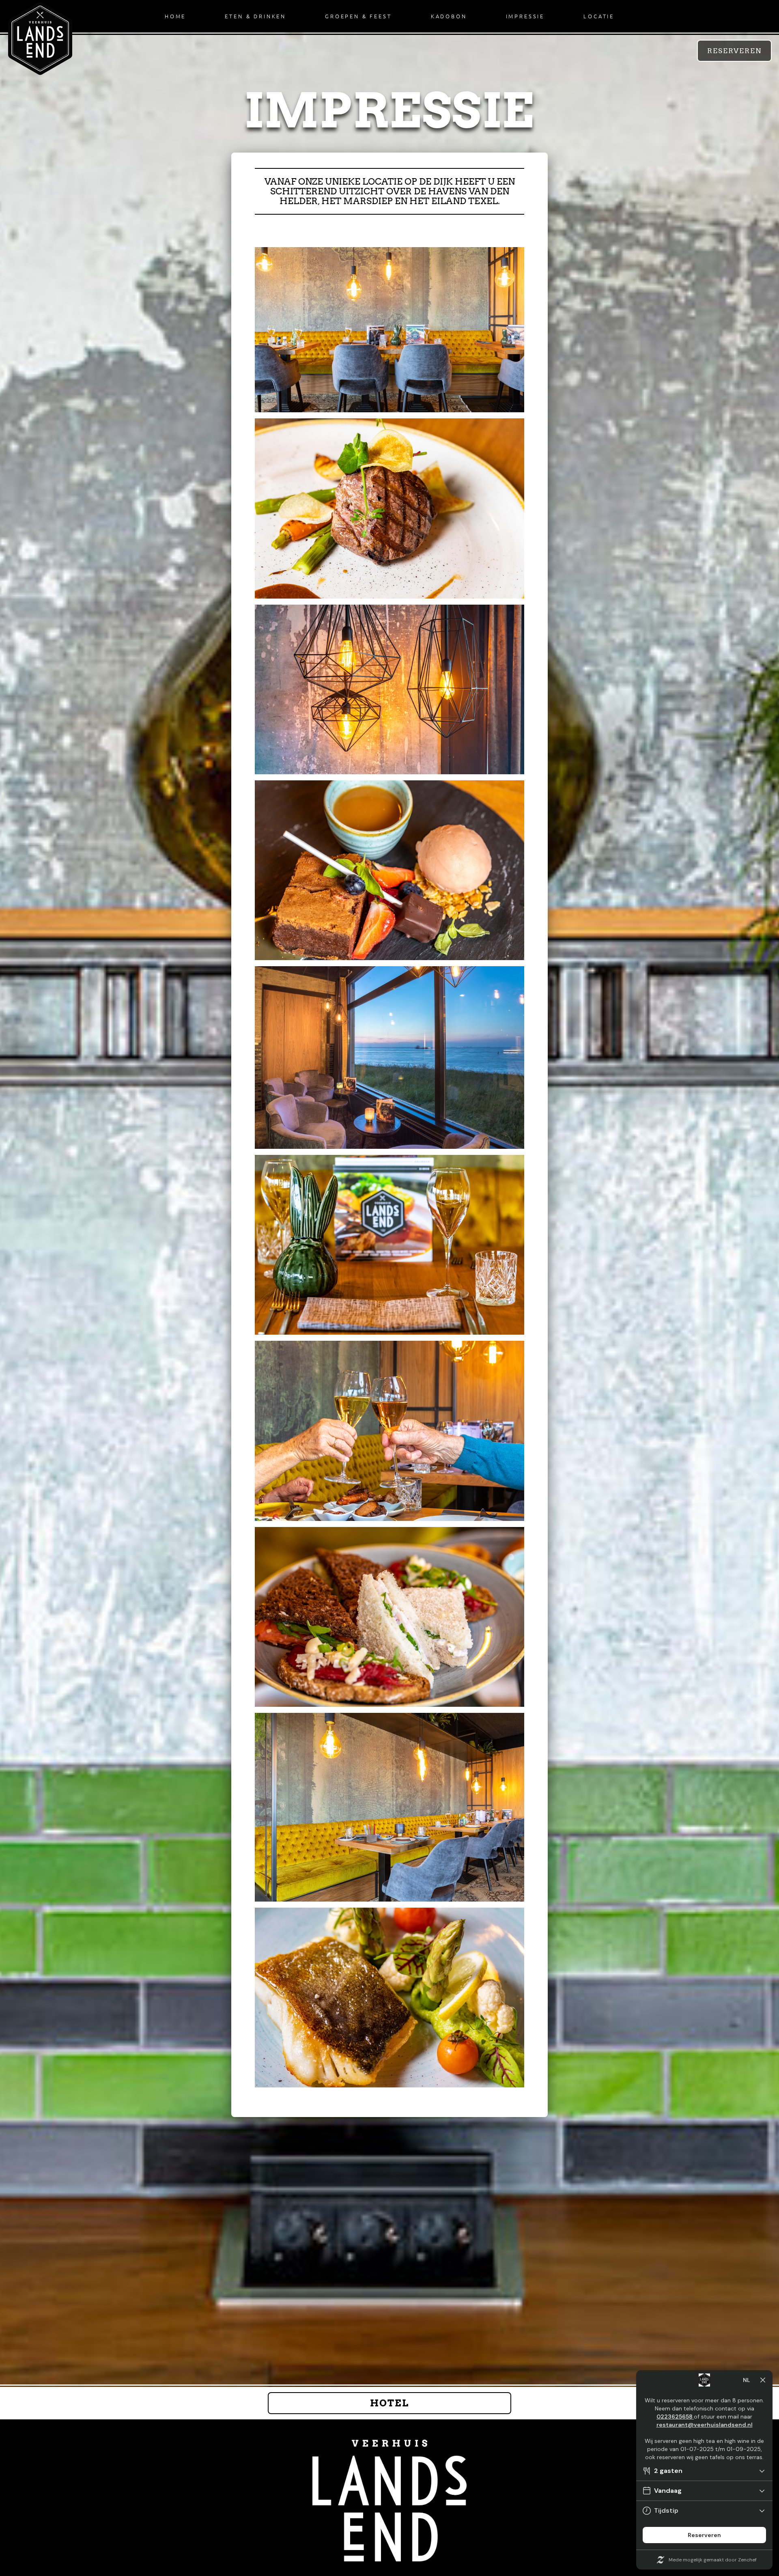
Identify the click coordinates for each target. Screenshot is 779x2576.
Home (175, 16)
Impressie (525, 16)
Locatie (599, 16)
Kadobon (449, 16)
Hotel (389, 2403)
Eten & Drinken (255, 16)
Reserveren (734, 51)
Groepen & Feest (358, 16)
